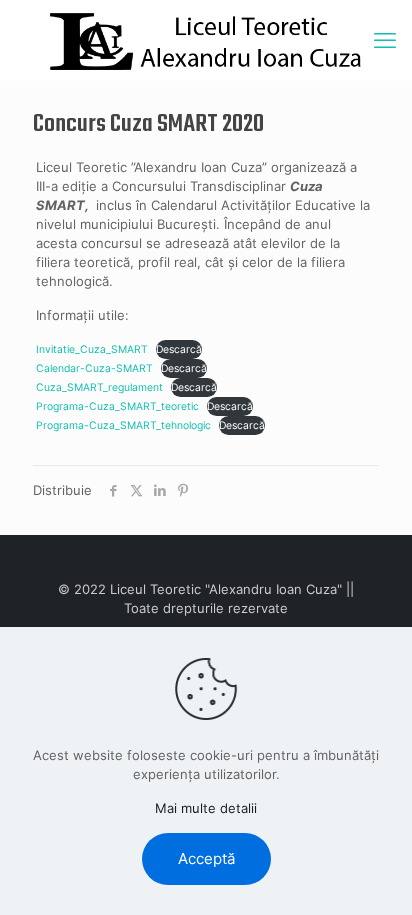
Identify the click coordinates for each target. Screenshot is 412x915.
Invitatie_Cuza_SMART (92, 349)
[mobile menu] (385, 40)
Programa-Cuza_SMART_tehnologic (123, 425)
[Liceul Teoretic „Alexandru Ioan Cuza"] (206, 40)
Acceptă (206, 858)
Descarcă (179, 349)
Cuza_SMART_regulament (99, 387)
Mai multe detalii (206, 808)
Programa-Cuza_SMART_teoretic (117, 406)
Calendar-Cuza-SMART (94, 368)
